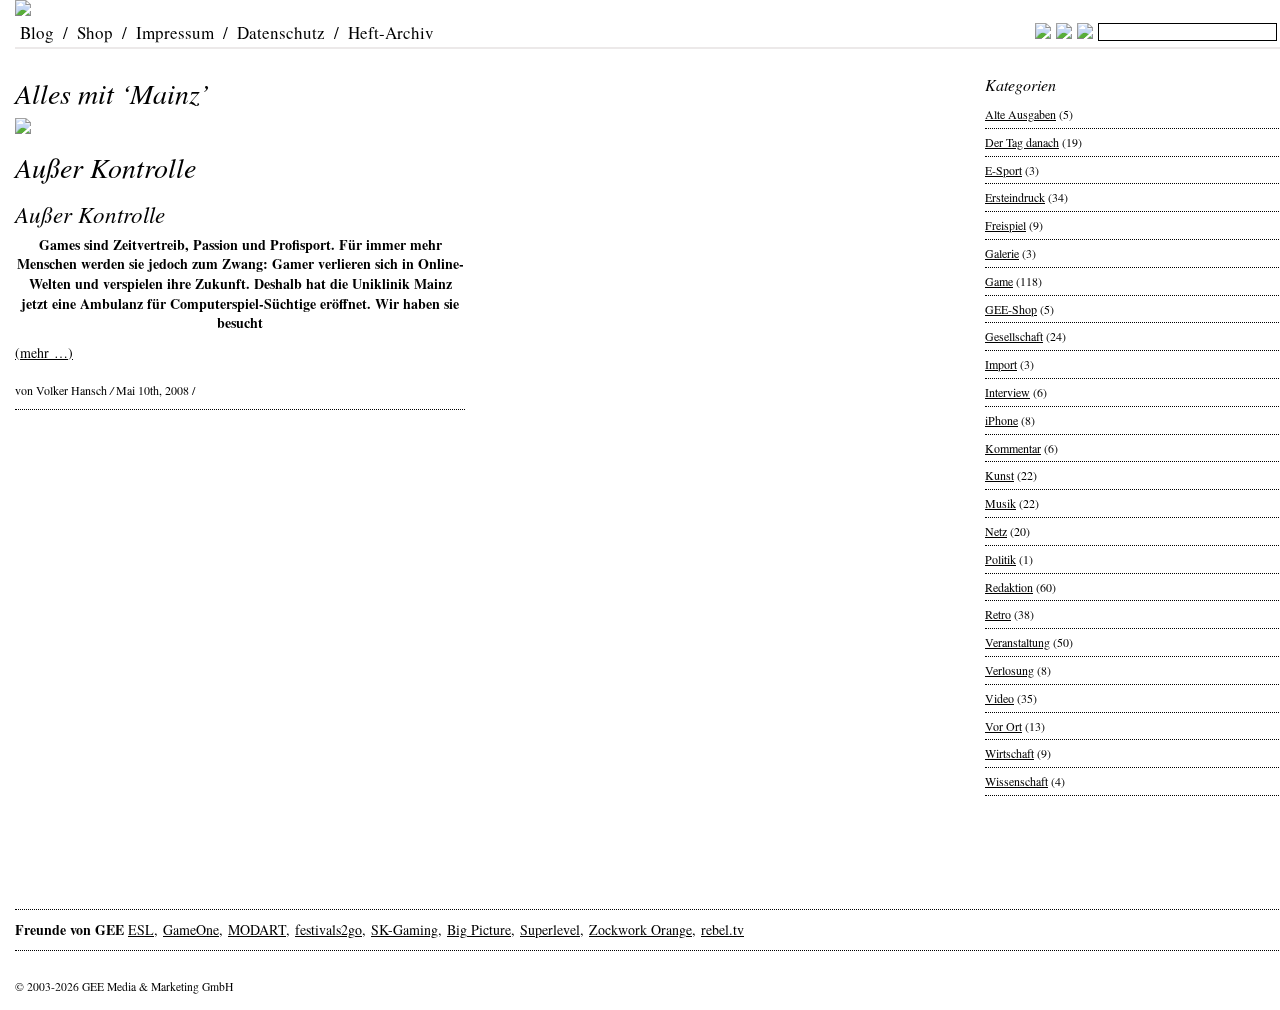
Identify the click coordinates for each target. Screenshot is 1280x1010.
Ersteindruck (1015, 197)
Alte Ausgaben (1020, 114)
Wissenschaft (1016, 781)
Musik (1000, 503)
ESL (141, 929)
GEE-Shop (1011, 309)
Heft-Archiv (391, 32)
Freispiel (1005, 225)
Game (999, 281)
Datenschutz (281, 32)
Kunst (999, 475)
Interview (1007, 392)
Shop (95, 32)
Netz (996, 531)
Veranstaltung (1017, 642)
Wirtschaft (1009, 753)
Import (1001, 364)
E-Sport (1003, 170)
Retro (998, 614)
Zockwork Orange (640, 929)
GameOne (191, 929)
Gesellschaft (1014, 336)
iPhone (1001, 420)
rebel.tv (722, 929)
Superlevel (550, 929)
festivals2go (328, 929)
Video (999, 698)
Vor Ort (1003, 726)
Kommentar (1013, 448)
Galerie (1002, 253)
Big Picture (479, 929)
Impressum (175, 32)
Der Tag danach (1022, 142)
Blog (37, 32)
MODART (257, 929)
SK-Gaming (404, 929)
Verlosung (1009, 670)
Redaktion (1009, 587)
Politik (1000, 559)
